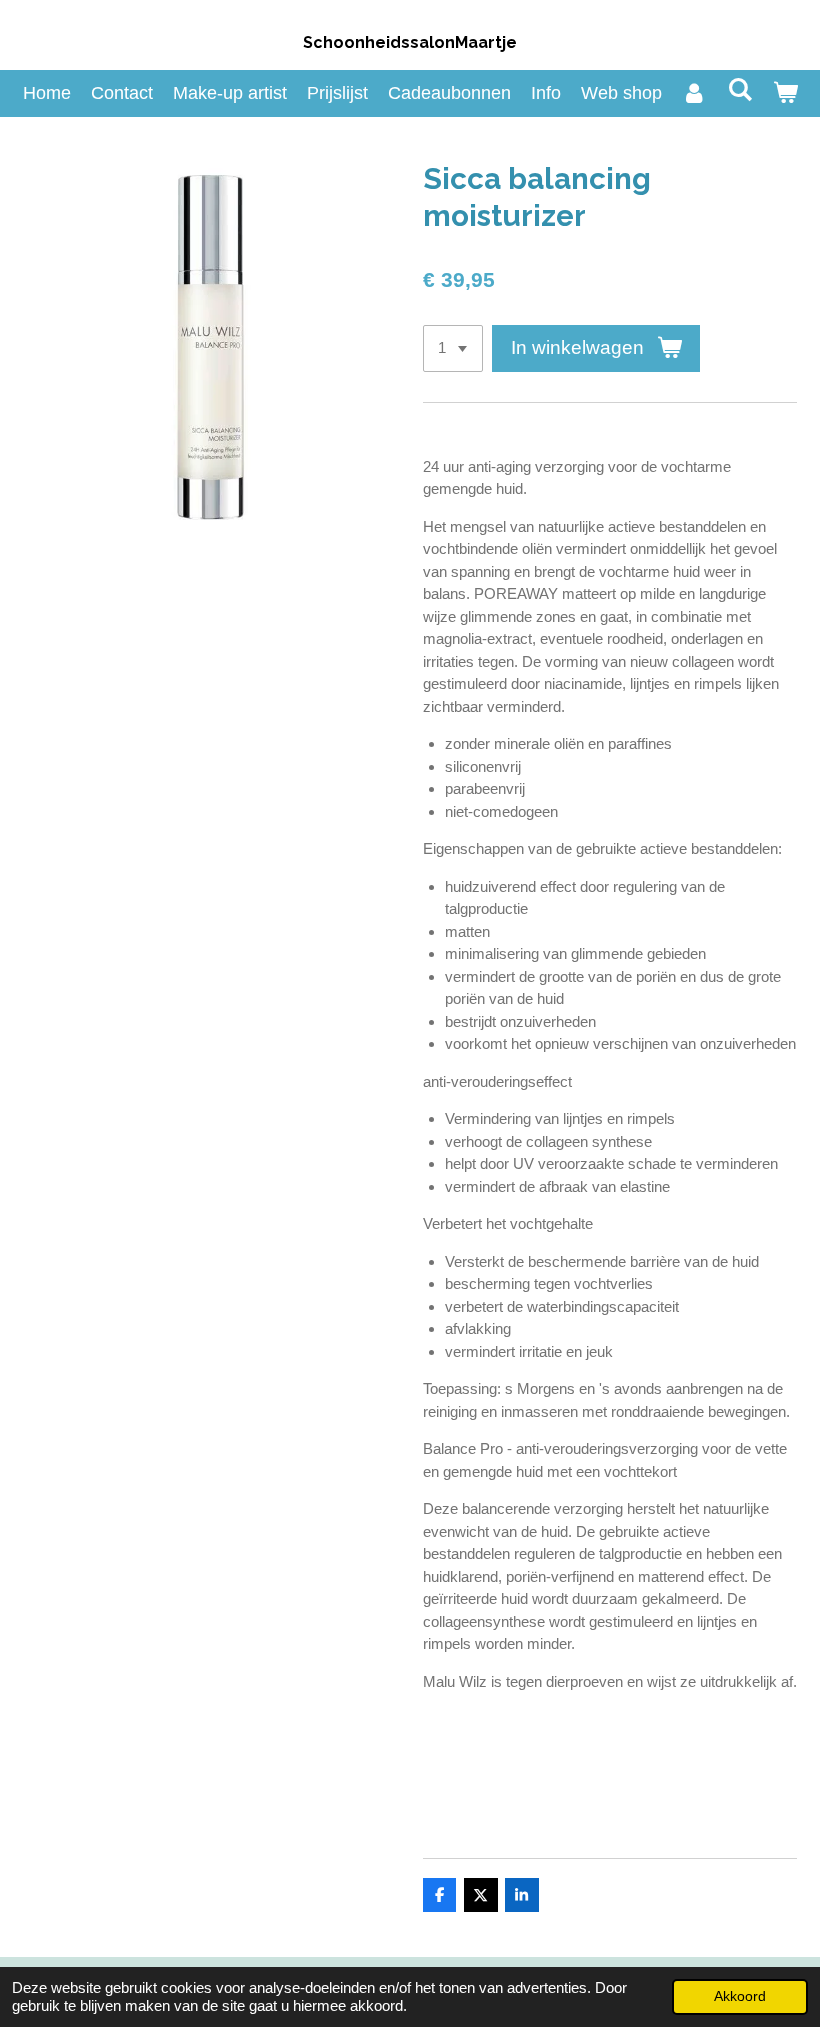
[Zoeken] (739, 90)
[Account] (694, 93)
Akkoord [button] (740, 1996)
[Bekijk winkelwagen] (784, 93)
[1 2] (453, 348)
